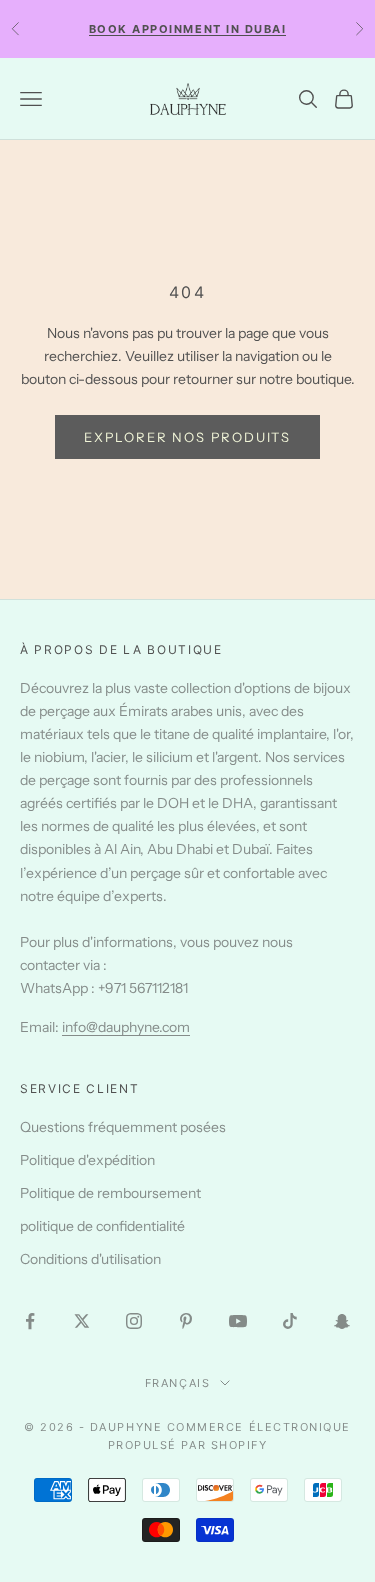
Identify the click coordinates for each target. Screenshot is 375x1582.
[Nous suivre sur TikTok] (290, 1321)
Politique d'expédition (87, 1160)
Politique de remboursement (110, 1193)
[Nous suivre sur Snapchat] (342, 1321)
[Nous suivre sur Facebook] (30, 1321)
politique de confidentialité (102, 1226)
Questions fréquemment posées (123, 1127)
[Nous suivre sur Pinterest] (186, 1321)
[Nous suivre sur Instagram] (134, 1321)
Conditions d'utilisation (90, 1259)
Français (177, 1383)
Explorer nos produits (187, 437)
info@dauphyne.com (126, 1027)
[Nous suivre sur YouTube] (238, 1321)
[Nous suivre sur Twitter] (82, 1321)
